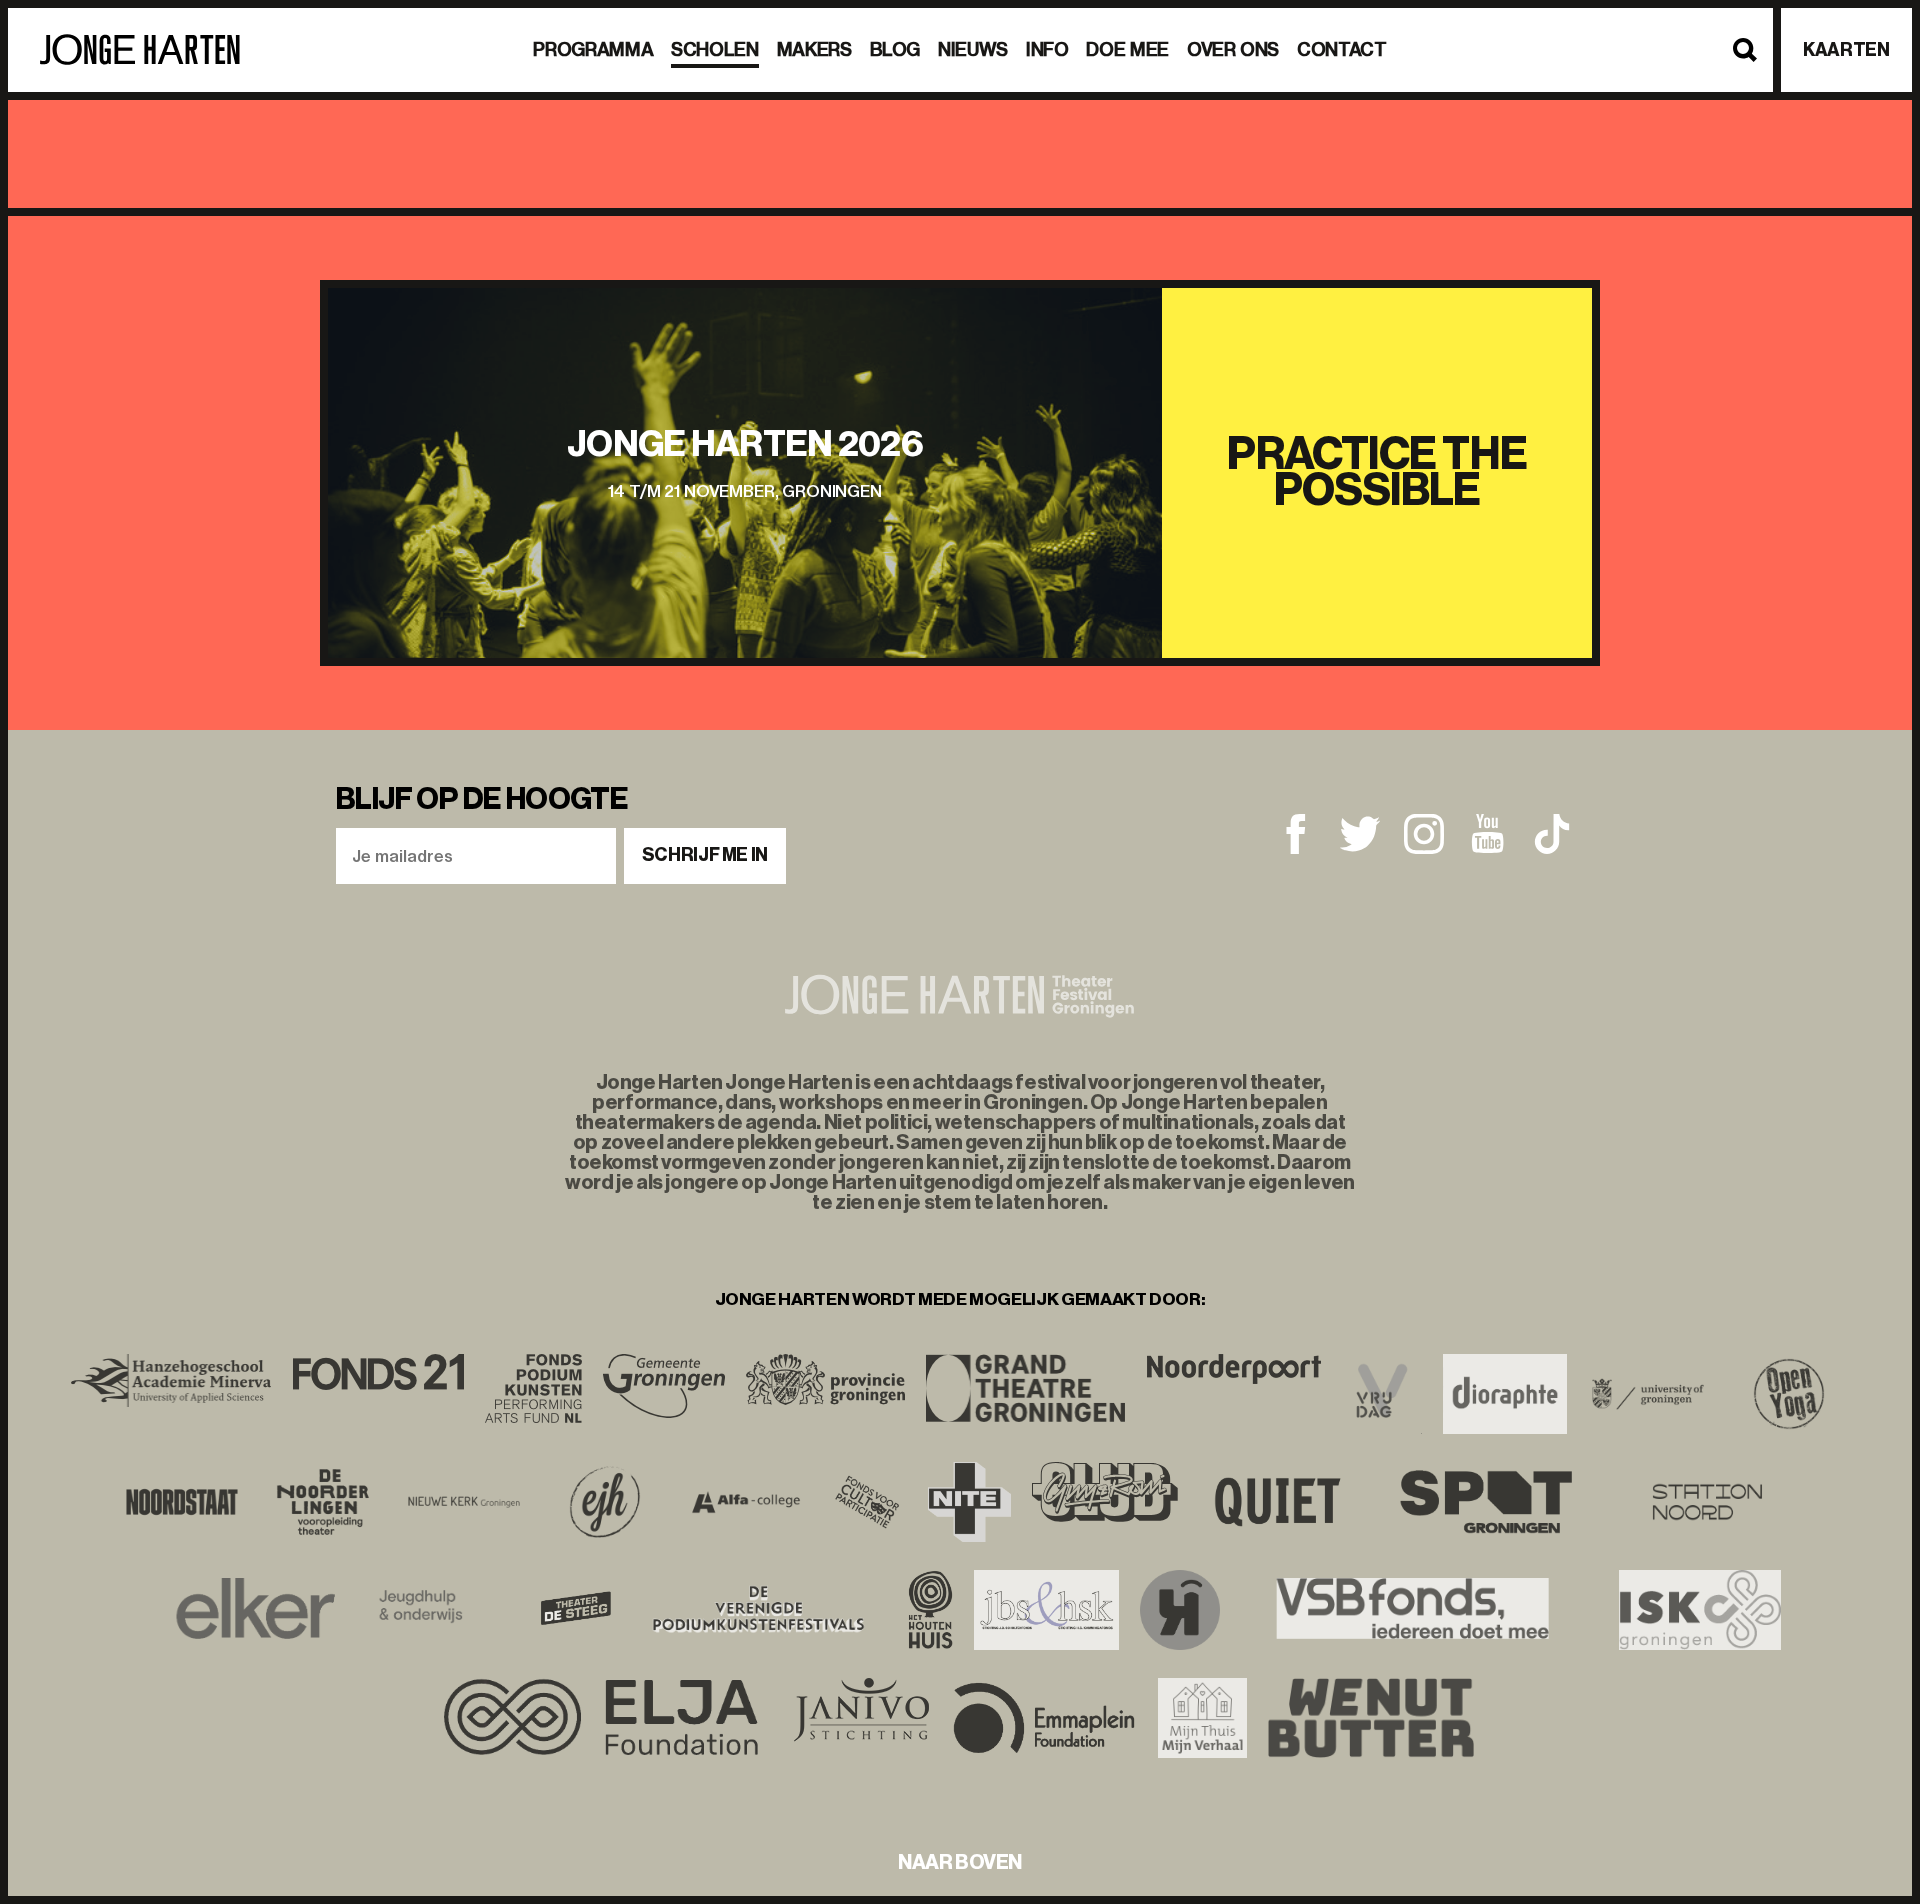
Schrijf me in (705, 855)
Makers (814, 49)
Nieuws (973, 49)
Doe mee (1127, 49)
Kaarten (1846, 50)
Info (1047, 49)
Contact (1341, 49)
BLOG (895, 49)
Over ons (1233, 49)
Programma (593, 49)
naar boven (960, 1862)
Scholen (714, 49)
